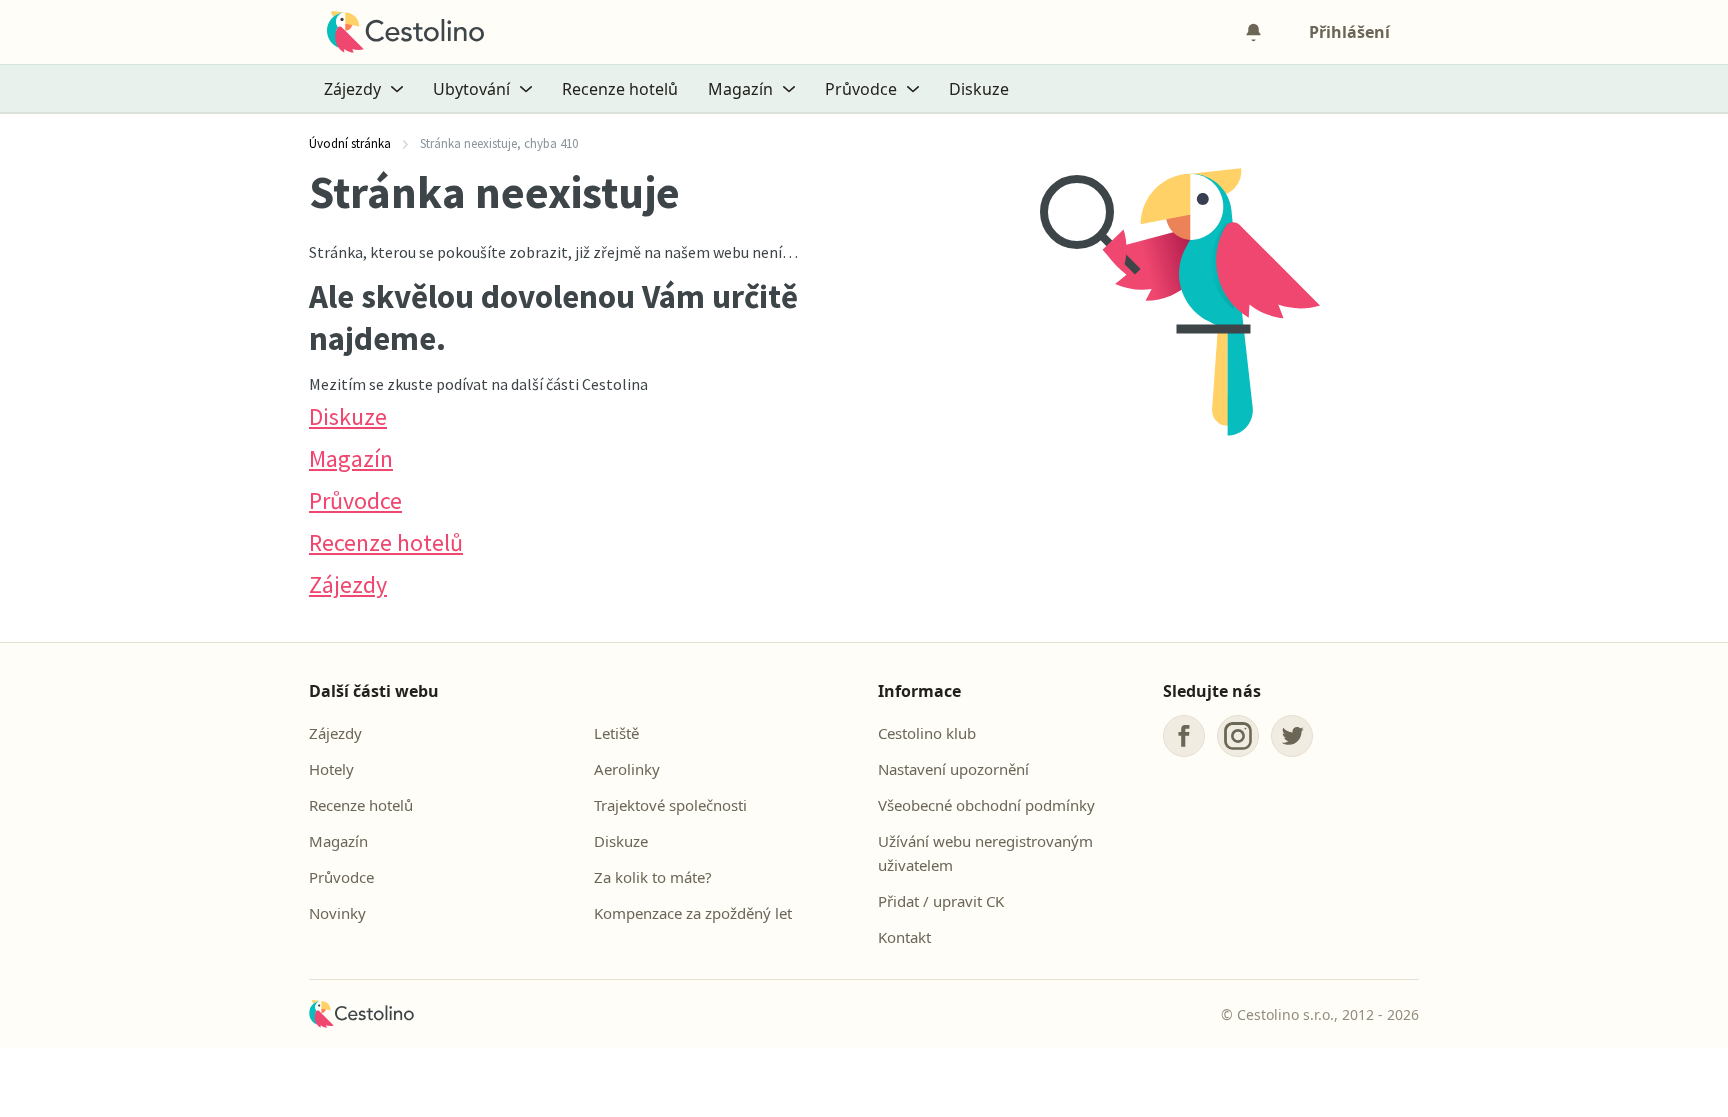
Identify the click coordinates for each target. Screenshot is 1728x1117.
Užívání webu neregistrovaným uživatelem (985, 853)
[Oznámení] (1253, 32)
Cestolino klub (927, 733)
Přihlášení (1349, 32)
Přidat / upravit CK (941, 901)
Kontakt (904, 937)
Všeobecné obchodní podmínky (986, 805)
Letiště (616, 733)
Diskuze (979, 89)
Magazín (351, 458)
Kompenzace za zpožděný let (693, 913)
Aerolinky (627, 769)
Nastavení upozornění (953, 769)
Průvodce (355, 500)
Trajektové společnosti (670, 805)
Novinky (337, 913)
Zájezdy (348, 584)
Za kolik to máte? (653, 877)
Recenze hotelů (620, 89)
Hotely (331, 769)
